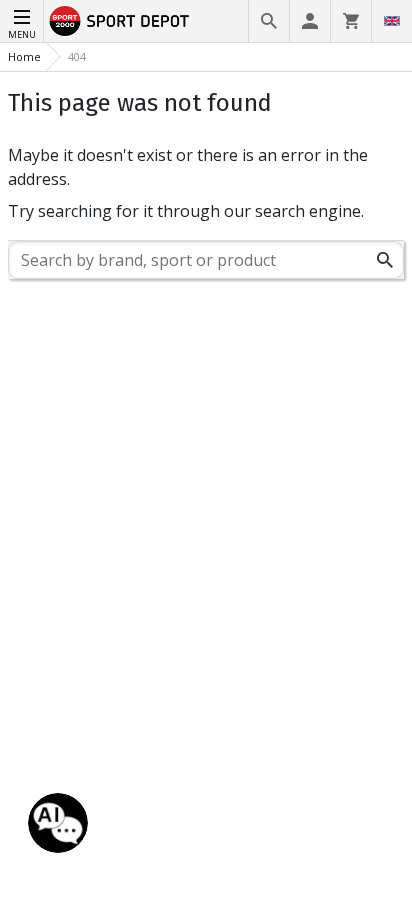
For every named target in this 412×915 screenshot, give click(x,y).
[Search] (269, 21)
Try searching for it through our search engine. (186, 211)
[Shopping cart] (351, 21)
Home (24, 56)
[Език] (392, 21)
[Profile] (310, 21)
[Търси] (385, 260)
